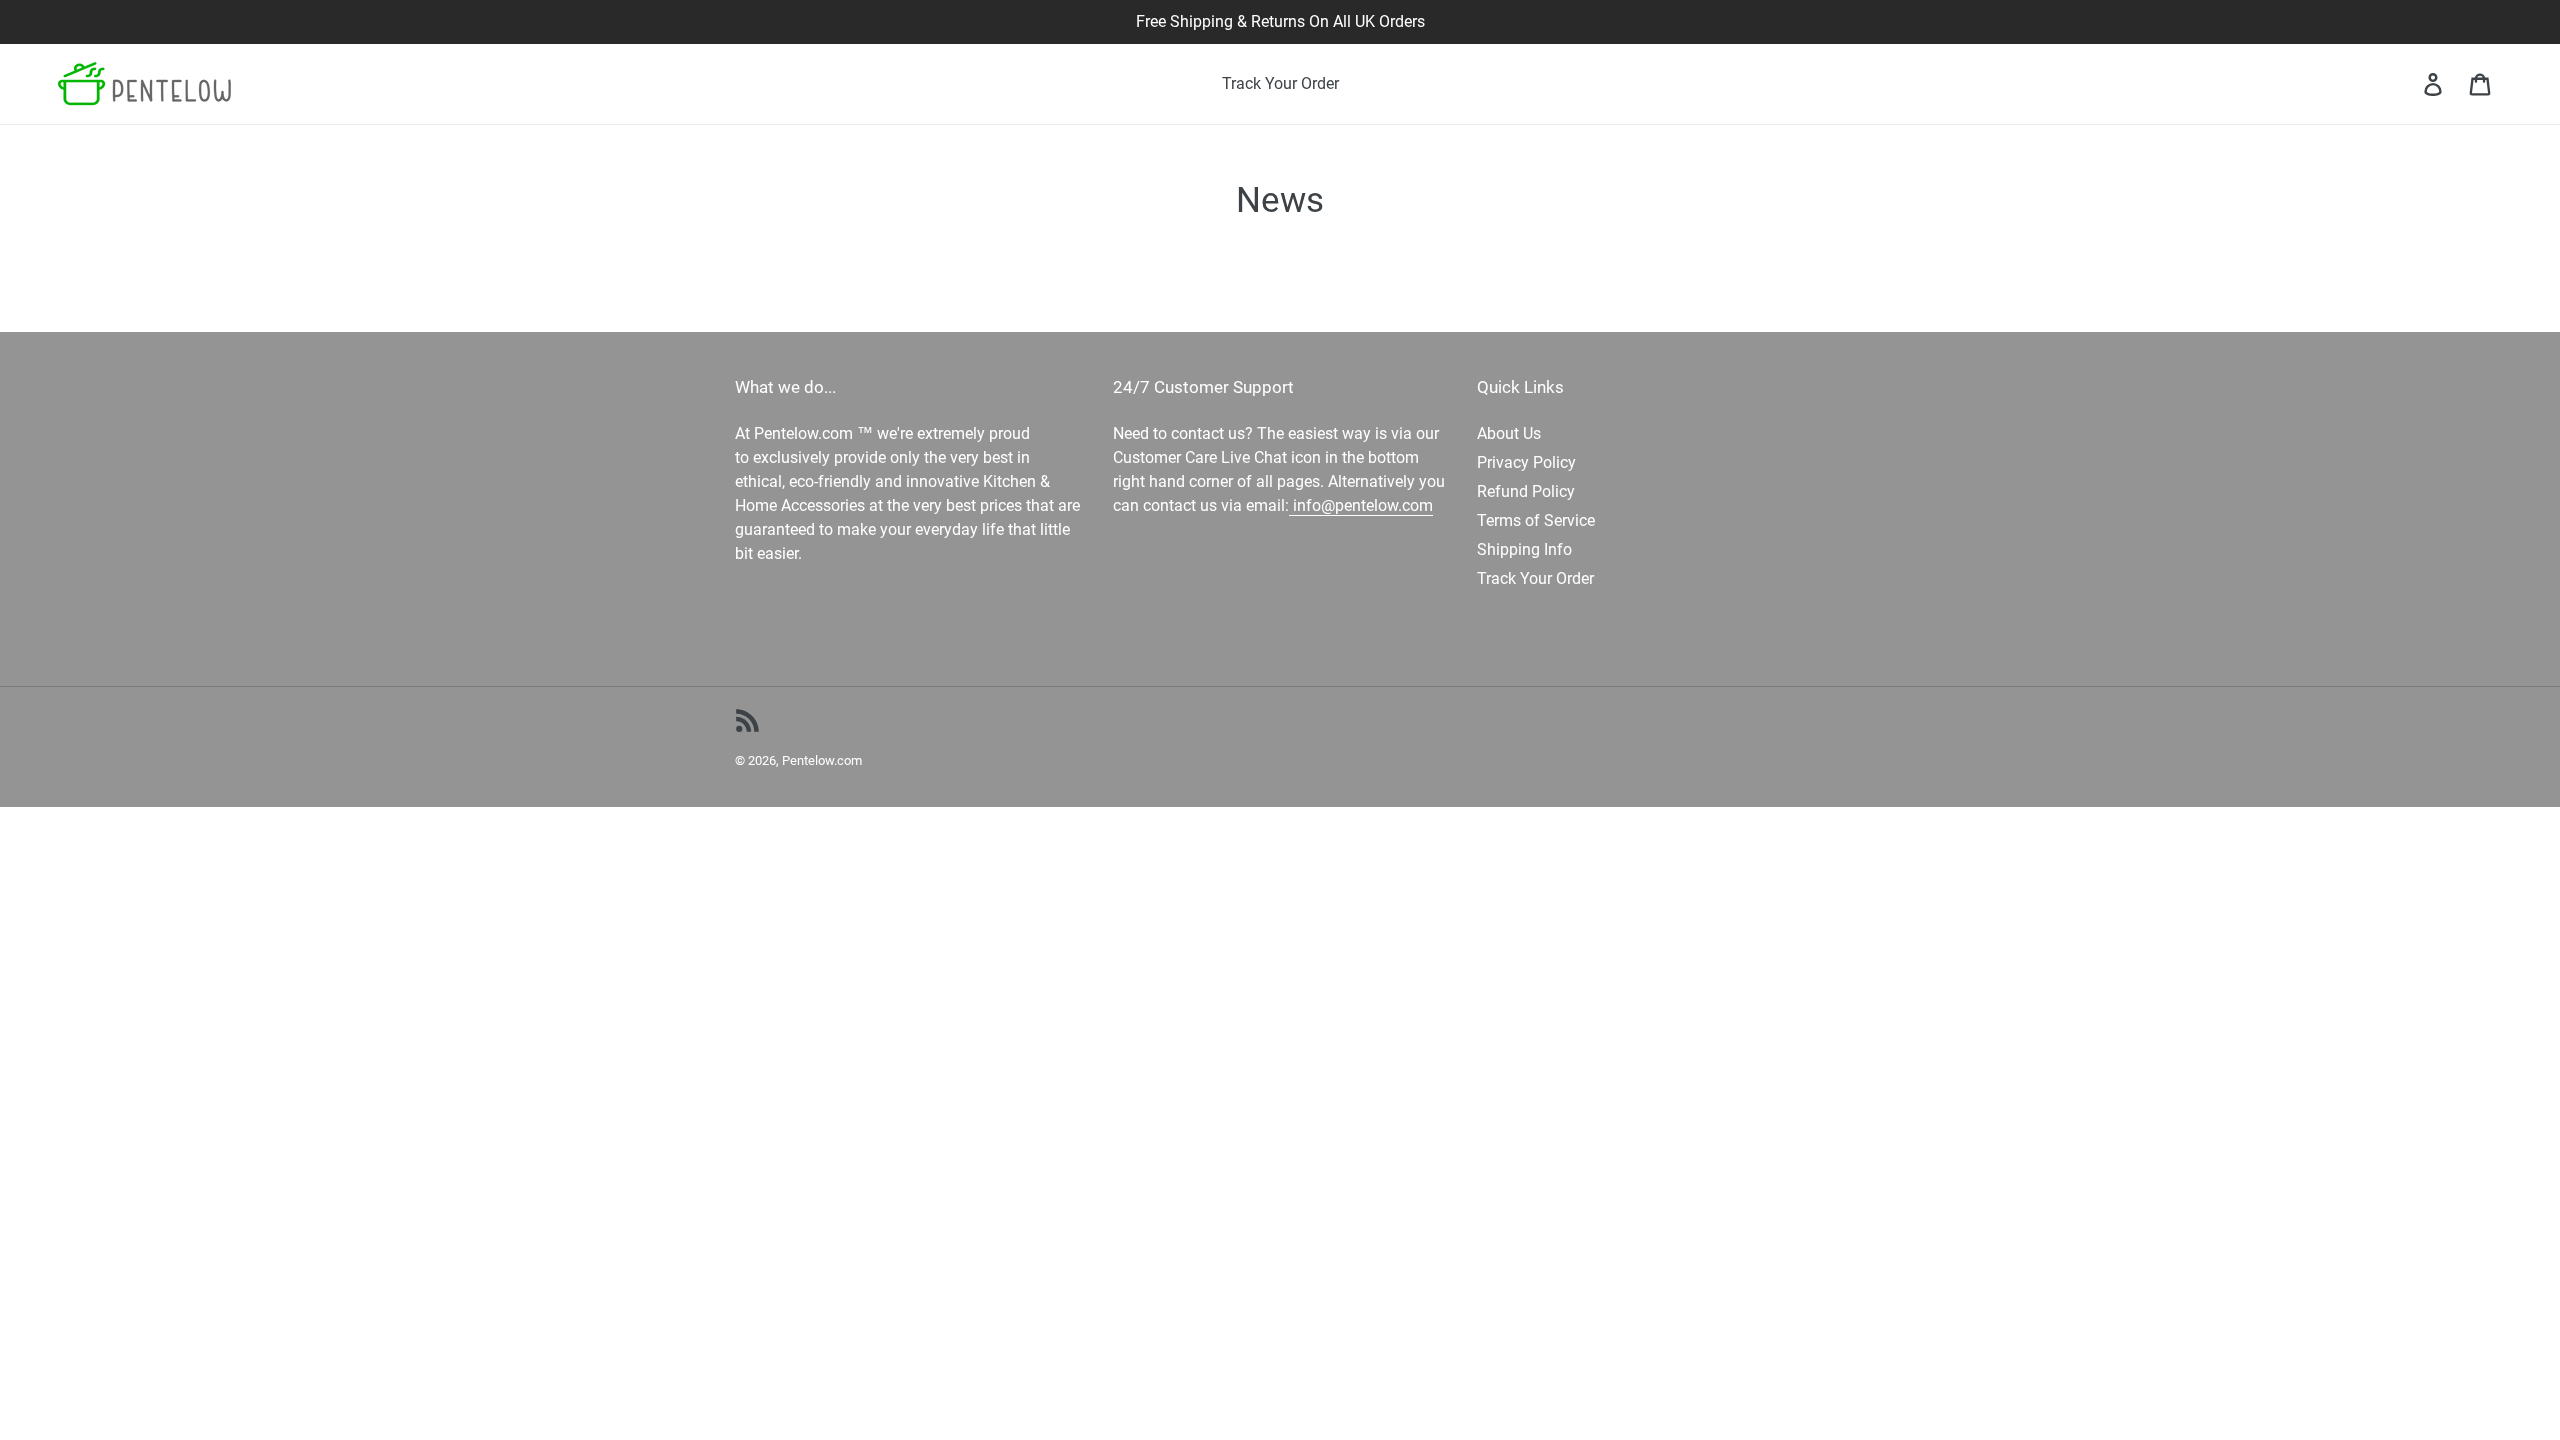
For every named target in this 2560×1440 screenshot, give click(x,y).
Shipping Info (1524, 549)
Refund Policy (1526, 491)
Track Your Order (1535, 578)
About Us (1509, 433)
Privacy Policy (1526, 462)
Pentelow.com (822, 760)
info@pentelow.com (1361, 505)
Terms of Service (1536, 520)
